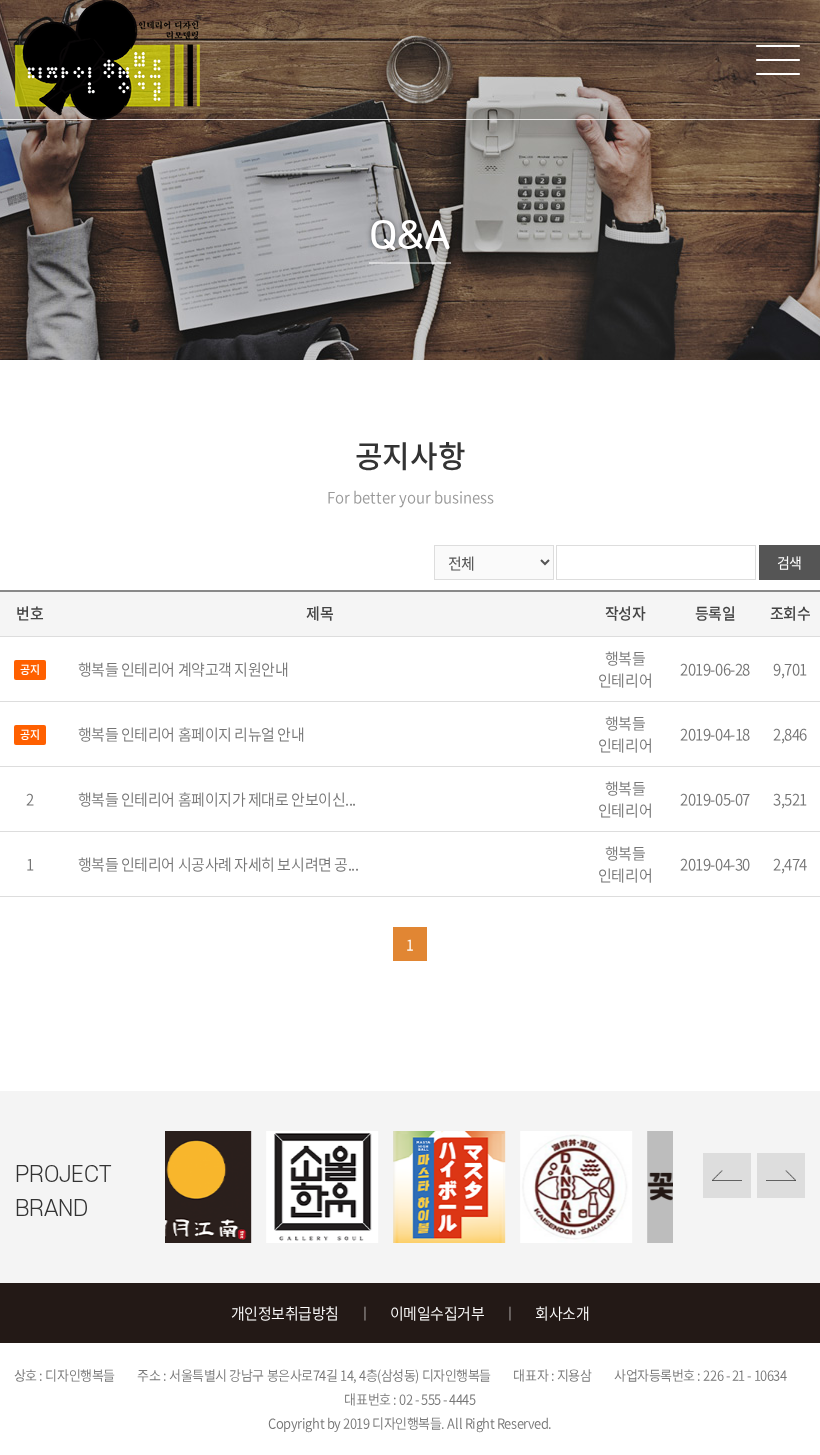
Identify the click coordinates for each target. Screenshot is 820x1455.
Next (781, 1175)
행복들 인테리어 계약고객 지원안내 (183, 669)
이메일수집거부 (437, 1313)
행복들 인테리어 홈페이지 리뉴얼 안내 (191, 734)
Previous (727, 1175)
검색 (789, 562)
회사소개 (562, 1313)
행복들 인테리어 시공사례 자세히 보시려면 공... (218, 864)
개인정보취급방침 (285, 1313)
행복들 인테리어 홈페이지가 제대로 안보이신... (217, 799)
